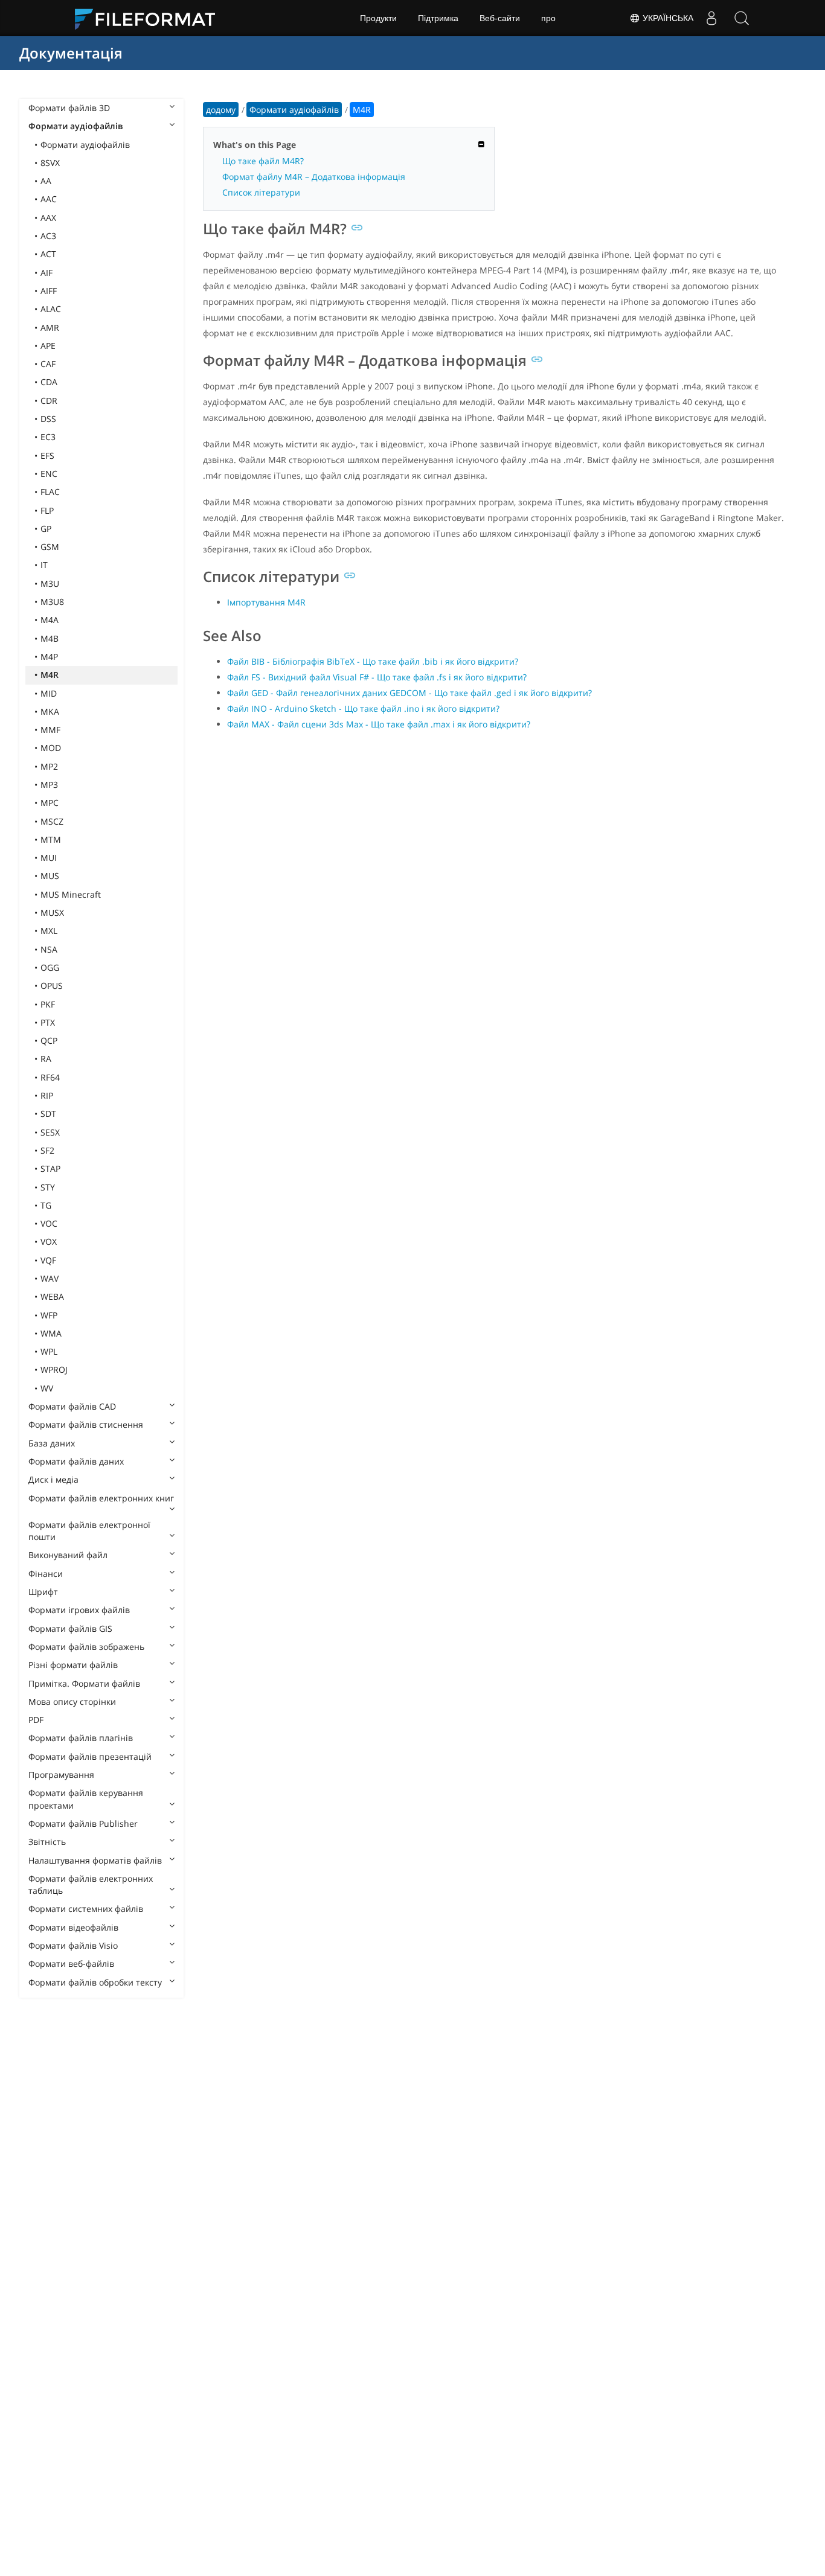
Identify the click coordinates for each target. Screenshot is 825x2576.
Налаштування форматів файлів (95, 1860)
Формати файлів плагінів (81, 1738)
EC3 (48, 437)
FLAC (50, 492)
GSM (50, 547)
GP (46, 529)
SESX (50, 1132)
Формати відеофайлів (73, 1927)
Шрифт (43, 1592)
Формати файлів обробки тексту (95, 1982)
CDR (49, 401)
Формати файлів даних (76, 1461)
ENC (49, 474)
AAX (48, 218)
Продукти (378, 18)
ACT (48, 254)
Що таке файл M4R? (263, 161)
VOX (49, 1242)
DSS (48, 419)
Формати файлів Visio (73, 1945)
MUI (49, 858)
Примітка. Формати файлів (84, 1683)
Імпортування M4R (266, 602)
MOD (51, 748)
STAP (50, 1168)
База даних (52, 1443)
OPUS (52, 986)
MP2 (49, 766)
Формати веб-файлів (71, 1964)
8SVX (50, 163)
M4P (49, 657)
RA (46, 1059)
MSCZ (52, 821)
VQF (48, 1260)
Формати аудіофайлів (75, 126)
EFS (47, 455)
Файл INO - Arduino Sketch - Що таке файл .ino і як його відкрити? (363, 708)
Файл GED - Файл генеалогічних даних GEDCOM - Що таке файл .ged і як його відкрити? (409, 693)
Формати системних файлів (86, 1909)
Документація (71, 53)
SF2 (47, 1150)
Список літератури (261, 192)
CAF (48, 364)
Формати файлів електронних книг (101, 1498)
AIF (47, 273)
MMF (50, 730)
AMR (50, 328)
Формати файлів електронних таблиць (91, 1884)
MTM (51, 839)
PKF (48, 1004)
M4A (50, 620)
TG (46, 1205)
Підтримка (438, 18)
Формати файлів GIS (70, 1628)
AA (46, 181)
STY (48, 1187)
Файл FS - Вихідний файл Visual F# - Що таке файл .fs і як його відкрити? (377, 677)
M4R (50, 675)
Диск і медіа (53, 1479)
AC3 (48, 236)
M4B (50, 638)
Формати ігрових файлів (79, 1610)
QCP (49, 1040)
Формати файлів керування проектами (86, 1799)
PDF (36, 1720)
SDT (48, 1114)
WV (47, 1388)
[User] (711, 18)
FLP (47, 510)
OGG (50, 967)
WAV (50, 1278)
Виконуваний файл (68, 1555)
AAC (49, 199)
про (548, 18)
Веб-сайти (500, 18)
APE (48, 346)
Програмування (61, 1775)
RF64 (50, 1077)
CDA (49, 382)
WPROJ (54, 1369)
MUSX (52, 912)
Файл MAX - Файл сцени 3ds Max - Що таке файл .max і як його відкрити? (379, 724)
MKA (50, 711)
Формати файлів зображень (86, 1647)
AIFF (49, 291)
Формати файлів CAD (72, 1406)
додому (221, 110)
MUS (50, 876)
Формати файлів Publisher (83, 1823)
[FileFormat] (150, 18)
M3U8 (52, 602)
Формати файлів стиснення (86, 1424)
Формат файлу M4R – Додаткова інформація (314, 177)
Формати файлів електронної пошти (89, 1531)
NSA (49, 949)
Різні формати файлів (73, 1665)
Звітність (47, 1842)
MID (49, 693)
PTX (48, 1022)
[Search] (742, 18)
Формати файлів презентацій (90, 1756)
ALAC (51, 309)
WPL (49, 1351)
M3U (50, 583)
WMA (51, 1333)
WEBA (52, 1296)
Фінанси (46, 1574)
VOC (49, 1223)
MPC (50, 803)
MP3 (49, 785)
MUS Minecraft (71, 894)
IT (44, 565)
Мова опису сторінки (72, 1702)
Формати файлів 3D (69, 108)
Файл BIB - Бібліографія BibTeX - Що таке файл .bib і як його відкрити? (373, 661)
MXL (49, 931)
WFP (49, 1315)
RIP (47, 1095)
